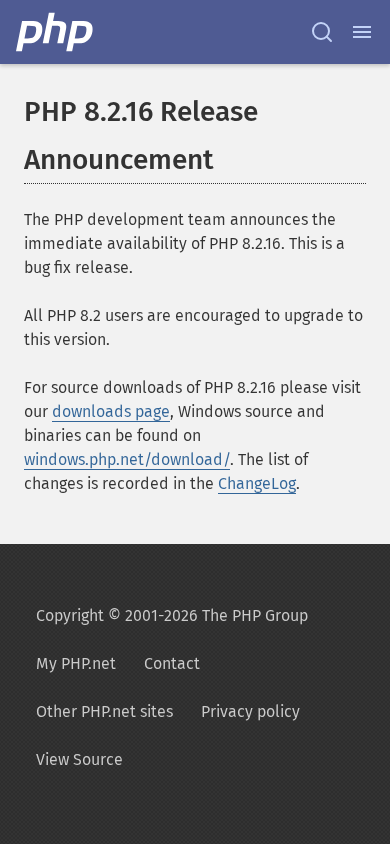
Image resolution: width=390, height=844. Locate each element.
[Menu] (362, 32)
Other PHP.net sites (104, 711)
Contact (172, 663)
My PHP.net (76, 663)
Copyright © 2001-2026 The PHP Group (172, 615)
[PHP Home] (56, 32)
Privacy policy (250, 711)
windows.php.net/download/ (127, 459)
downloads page (111, 411)
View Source (79, 759)
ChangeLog (257, 483)
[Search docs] (322, 32)
